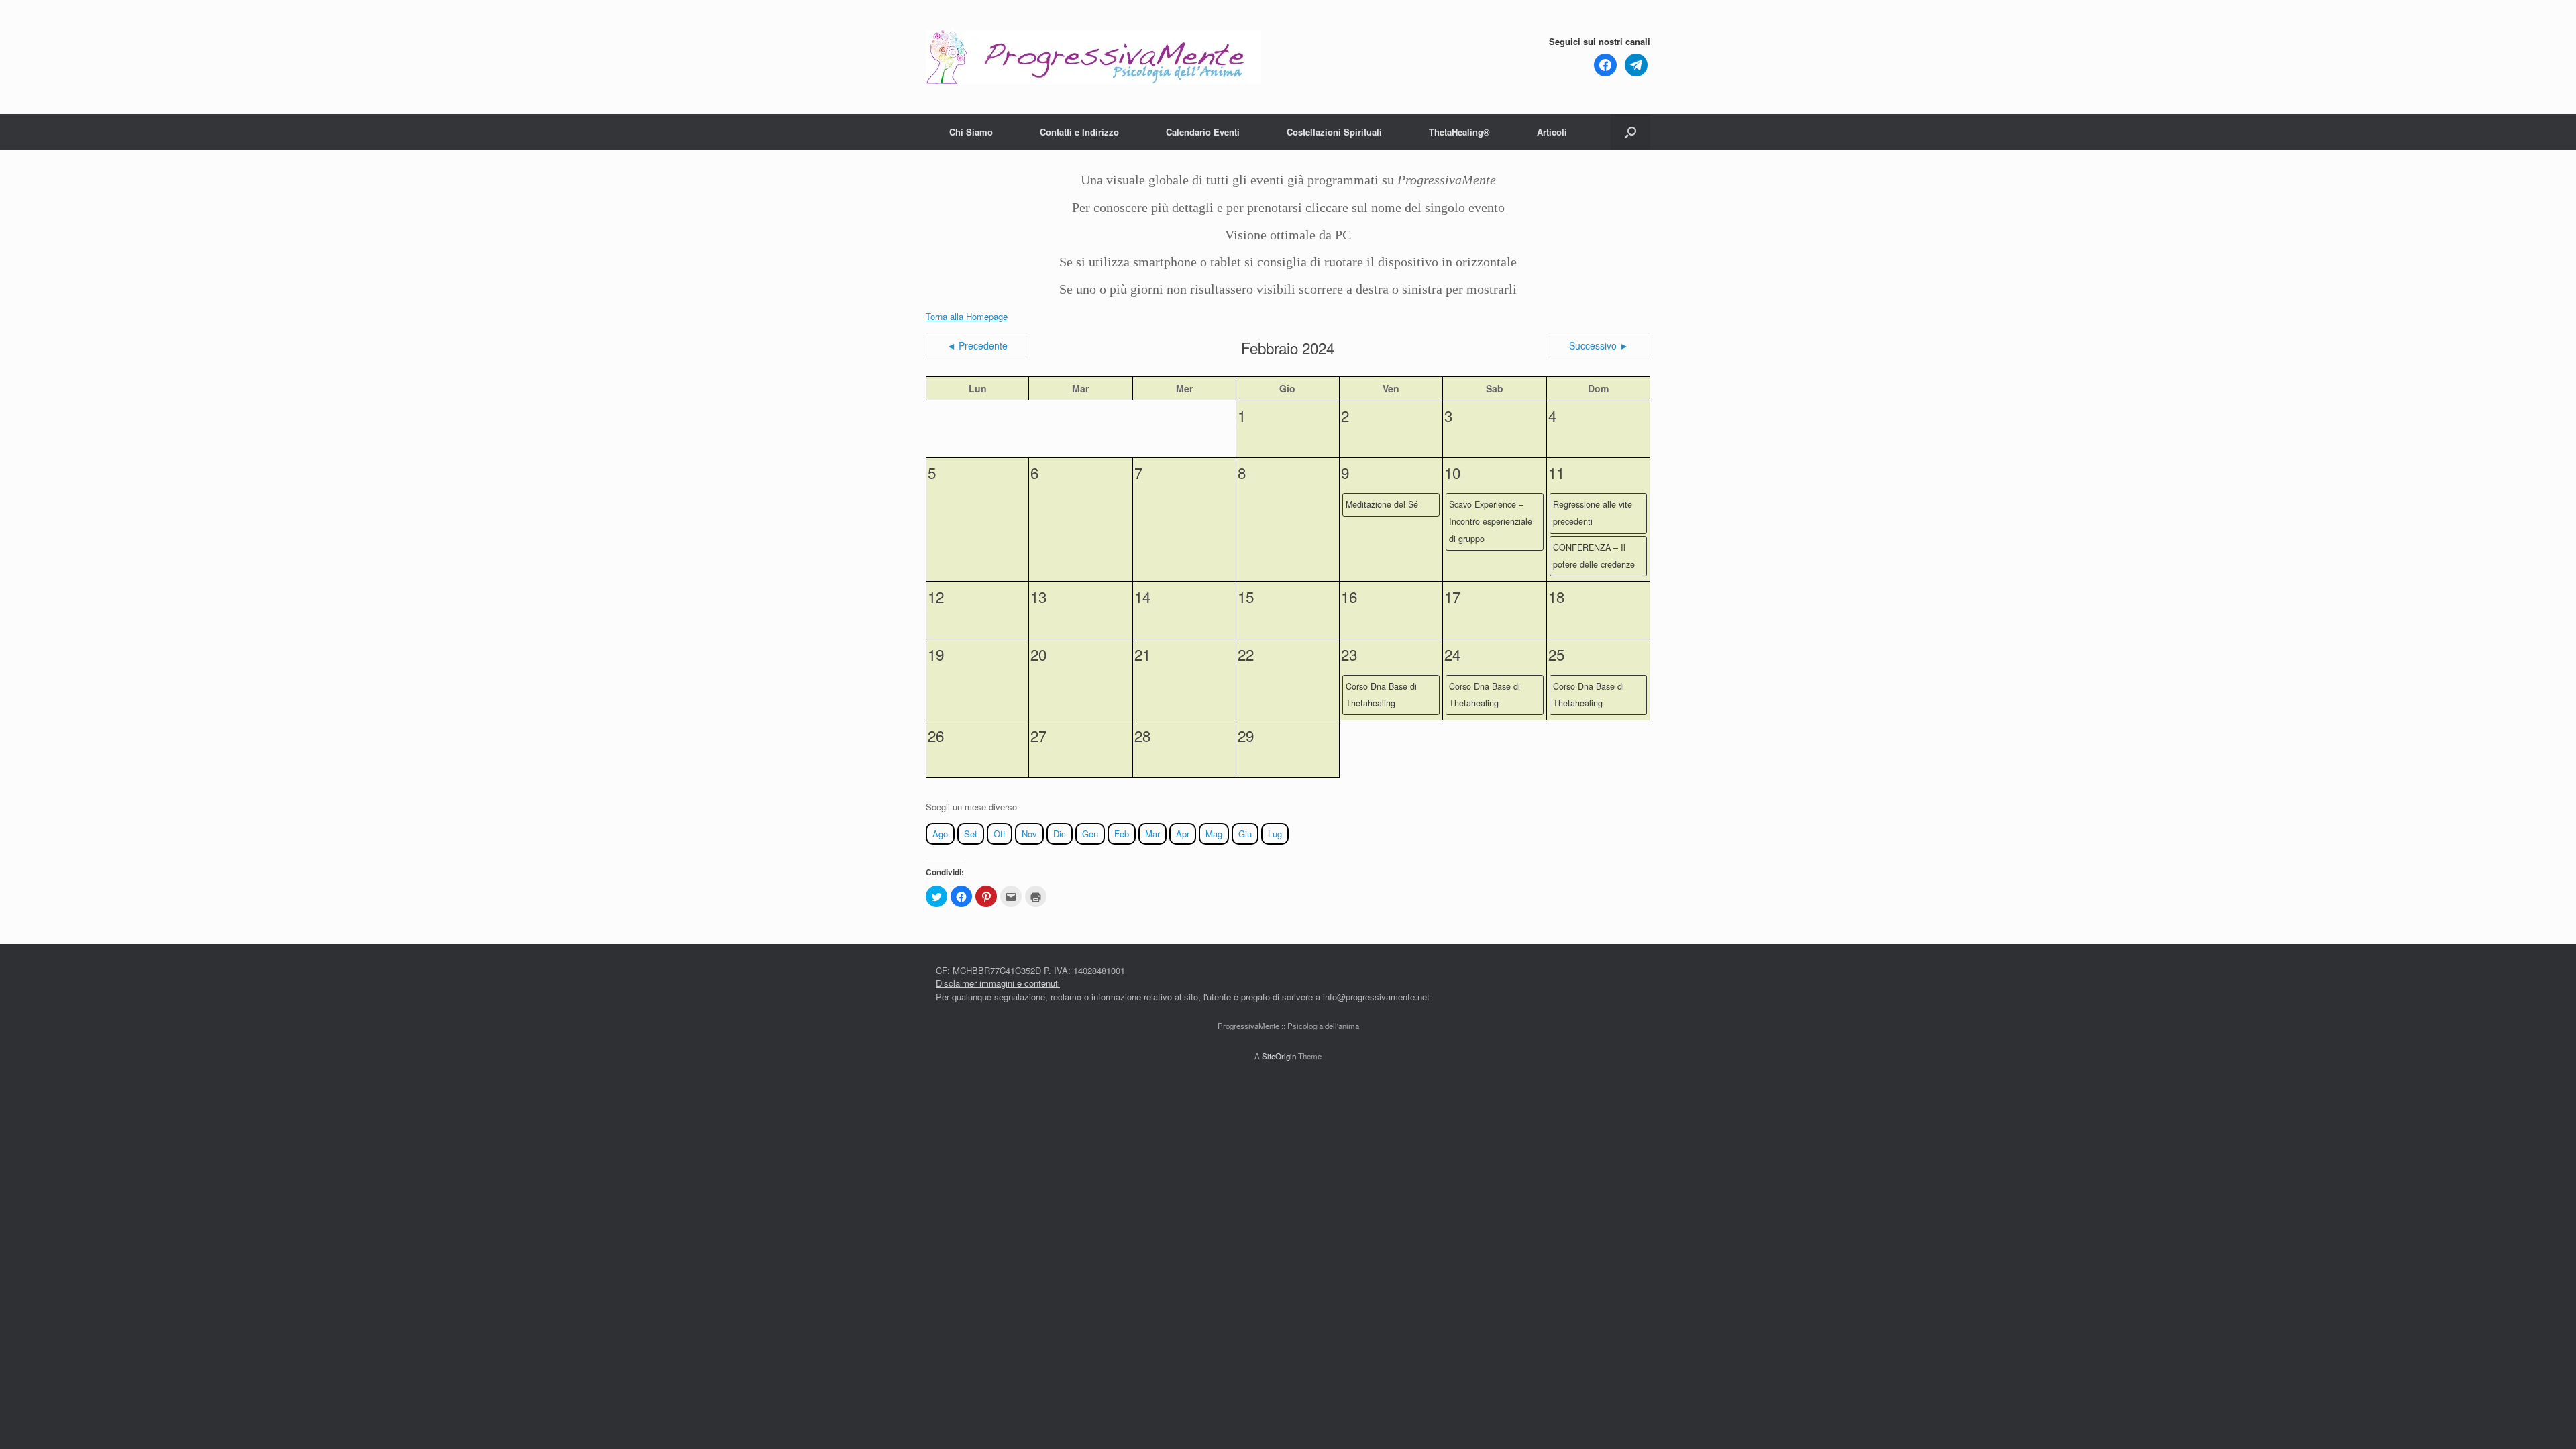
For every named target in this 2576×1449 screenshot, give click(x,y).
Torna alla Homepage (967, 316)
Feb (1122, 834)
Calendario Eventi (1203, 132)
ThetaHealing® (1459, 132)
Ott (1000, 834)
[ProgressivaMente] (1093, 57)
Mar (1152, 834)
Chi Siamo (971, 132)
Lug (1275, 834)
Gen (1090, 834)
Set (971, 834)
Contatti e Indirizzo (1079, 132)
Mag (1214, 834)
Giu (1245, 834)
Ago (940, 834)
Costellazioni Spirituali (1334, 132)
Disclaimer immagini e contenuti (998, 983)
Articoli (1552, 132)
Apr (1183, 834)
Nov (1029, 834)
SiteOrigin (1279, 1056)
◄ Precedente (977, 345)
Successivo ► (1599, 345)
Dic (1060, 834)
